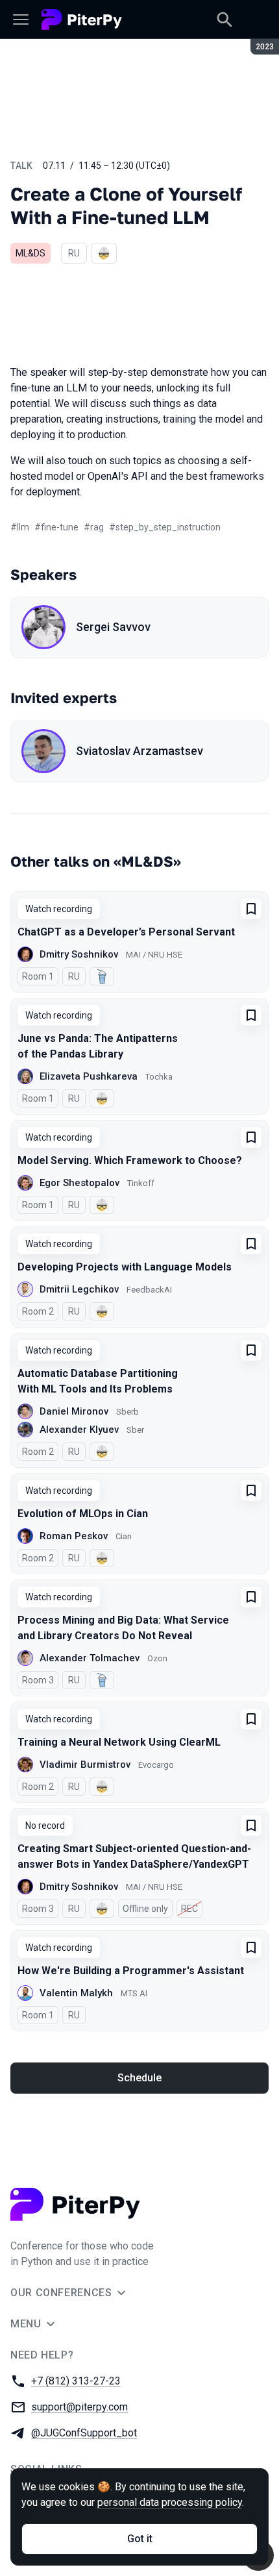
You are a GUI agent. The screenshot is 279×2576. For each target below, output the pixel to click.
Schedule (139, 2078)
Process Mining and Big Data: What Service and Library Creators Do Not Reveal (123, 1628)
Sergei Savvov (113, 627)
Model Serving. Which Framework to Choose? (130, 1160)
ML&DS (30, 253)
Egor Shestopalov (79, 1183)
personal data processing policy (170, 2502)
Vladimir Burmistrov (85, 1765)
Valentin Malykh (76, 1993)
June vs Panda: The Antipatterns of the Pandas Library (98, 1046)
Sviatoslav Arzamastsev (139, 751)
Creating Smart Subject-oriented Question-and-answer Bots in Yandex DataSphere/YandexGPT (134, 1856)
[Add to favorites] (251, 909)
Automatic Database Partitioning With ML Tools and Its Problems (98, 1381)
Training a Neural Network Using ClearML (119, 1742)
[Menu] (21, 19)
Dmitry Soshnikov (79, 954)
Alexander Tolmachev (90, 1658)
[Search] (224, 19)
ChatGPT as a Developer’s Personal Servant (126, 932)
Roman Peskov (74, 1536)
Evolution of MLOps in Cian (83, 1514)
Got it (140, 2539)
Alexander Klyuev (79, 1430)
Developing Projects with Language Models (125, 1267)
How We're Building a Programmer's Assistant (131, 1971)
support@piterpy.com (79, 2407)
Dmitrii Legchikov (79, 1289)
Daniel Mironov (74, 1411)
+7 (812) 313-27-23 (76, 2381)
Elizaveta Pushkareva (89, 1076)
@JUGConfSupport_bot (84, 2433)
